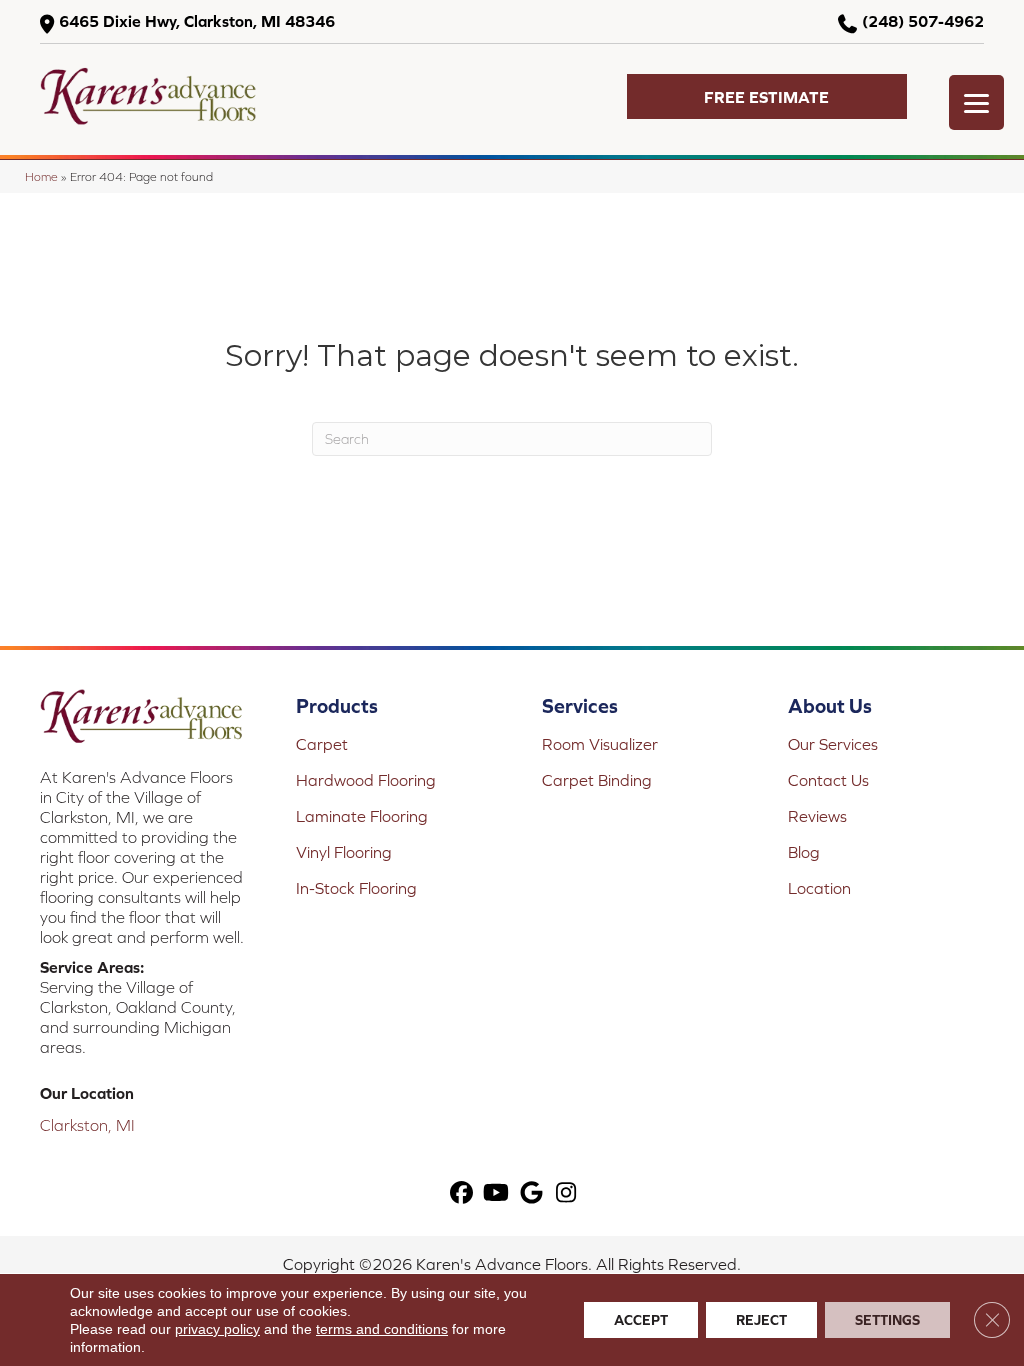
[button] (767, 96)
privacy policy (217, 1329)
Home (41, 176)
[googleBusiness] (531, 1193)
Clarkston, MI (87, 1125)
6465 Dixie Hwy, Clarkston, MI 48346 (197, 21)
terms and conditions (382, 1329)
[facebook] (461, 1193)
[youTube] (496, 1193)
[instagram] (566, 1193)
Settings (887, 1320)
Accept (641, 1320)
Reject (761, 1320)
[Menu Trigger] (976, 102)
